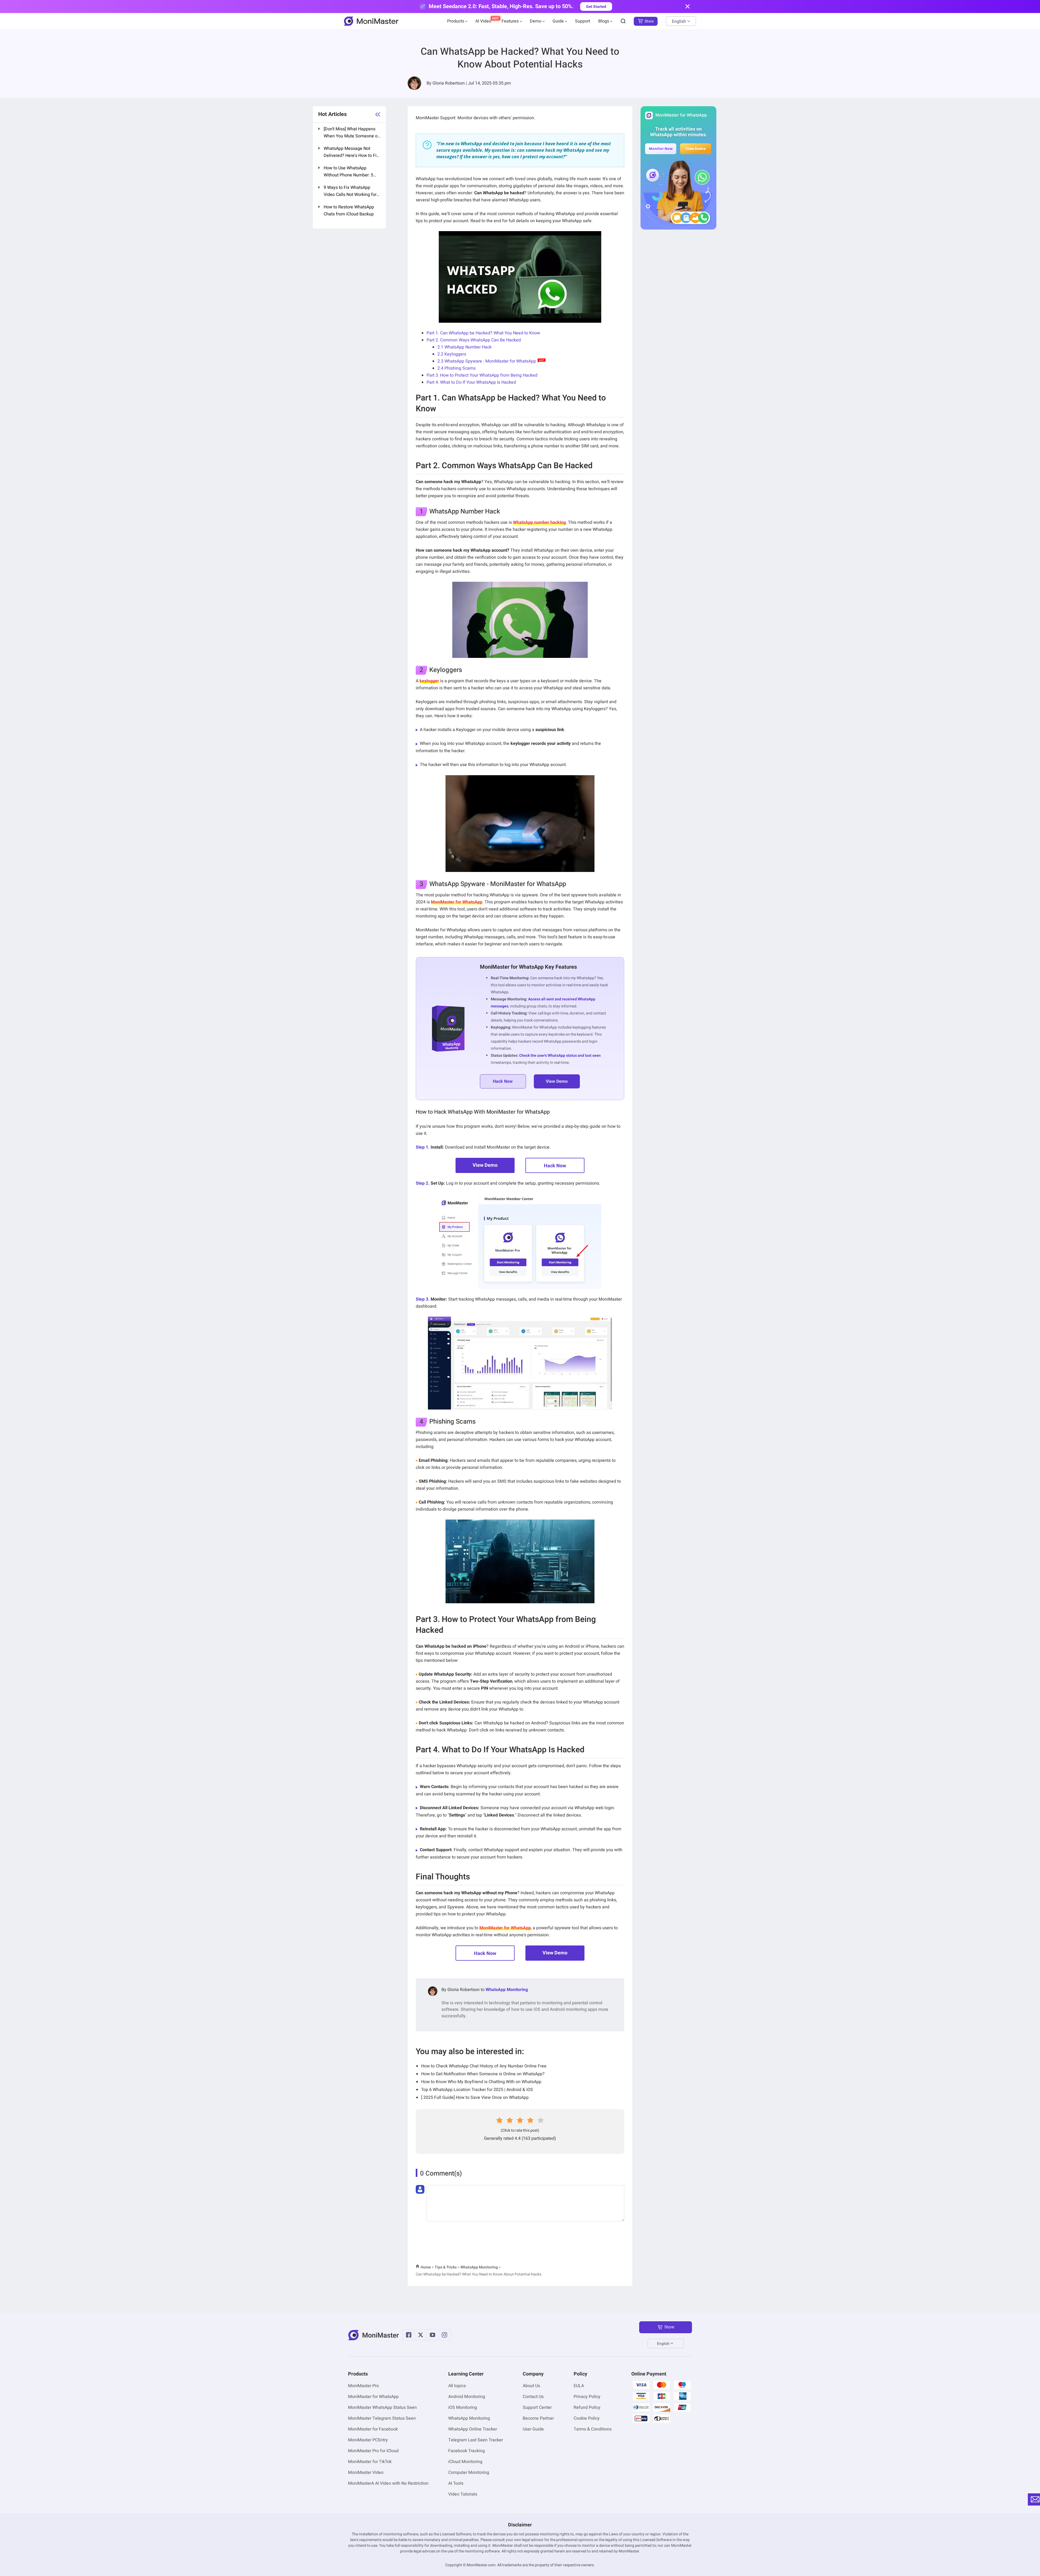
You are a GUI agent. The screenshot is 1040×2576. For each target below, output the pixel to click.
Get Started (596, 7)
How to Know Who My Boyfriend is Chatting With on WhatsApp (481, 2082)
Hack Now (555, 1166)
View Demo (485, 1165)
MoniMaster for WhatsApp (373, 2397)
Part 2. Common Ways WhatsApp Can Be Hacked (474, 340)
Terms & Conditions (593, 2429)
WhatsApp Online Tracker (473, 2429)
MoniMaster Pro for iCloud (373, 2451)
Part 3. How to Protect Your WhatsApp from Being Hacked (482, 375)
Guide (558, 21)
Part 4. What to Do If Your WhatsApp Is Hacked (471, 382)
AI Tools (456, 2483)
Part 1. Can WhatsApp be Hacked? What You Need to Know (483, 333)
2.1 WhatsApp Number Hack (464, 347)
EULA (579, 2386)
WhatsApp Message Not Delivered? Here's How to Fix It (351, 153)
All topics (457, 2386)
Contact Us (533, 2397)
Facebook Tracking (467, 2451)
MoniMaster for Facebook (373, 2429)
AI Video (483, 21)
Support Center (537, 2407)
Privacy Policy (587, 2397)
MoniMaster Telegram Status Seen (382, 2418)
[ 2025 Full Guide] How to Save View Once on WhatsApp (475, 2097)
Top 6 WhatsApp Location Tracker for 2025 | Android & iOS (477, 2090)
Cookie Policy (587, 2418)
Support (583, 21)
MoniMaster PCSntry (368, 2440)
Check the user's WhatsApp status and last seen (560, 1056)
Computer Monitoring (469, 2472)
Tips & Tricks (446, 2267)
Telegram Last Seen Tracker (476, 2440)
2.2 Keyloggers (452, 354)
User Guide (533, 2429)
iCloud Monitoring (465, 2462)
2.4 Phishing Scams (456, 368)
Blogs (604, 21)
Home (426, 2267)
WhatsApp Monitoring (507, 1990)
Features (510, 21)
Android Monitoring (467, 2397)
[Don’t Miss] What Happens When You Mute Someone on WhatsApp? (352, 133)
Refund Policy (587, 2407)
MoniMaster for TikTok (370, 2462)
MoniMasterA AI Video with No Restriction (388, 2483)
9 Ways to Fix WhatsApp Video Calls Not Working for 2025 (350, 192)
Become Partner (538, 2418)
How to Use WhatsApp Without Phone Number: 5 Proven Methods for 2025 (348, 172)
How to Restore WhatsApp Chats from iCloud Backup (349, 211)
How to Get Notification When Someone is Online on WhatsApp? (483, 2074)
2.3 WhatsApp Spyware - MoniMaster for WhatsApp (487, 361)
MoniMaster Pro (363, 2386)
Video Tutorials (463, 2494)
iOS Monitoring (463, 2407)
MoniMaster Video (366, 2472)
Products (456, 21)
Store (649, 21)
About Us (531, 2386)
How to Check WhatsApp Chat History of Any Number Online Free (484, 2066)
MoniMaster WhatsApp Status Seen (382, 2407)
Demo (536, 21)
